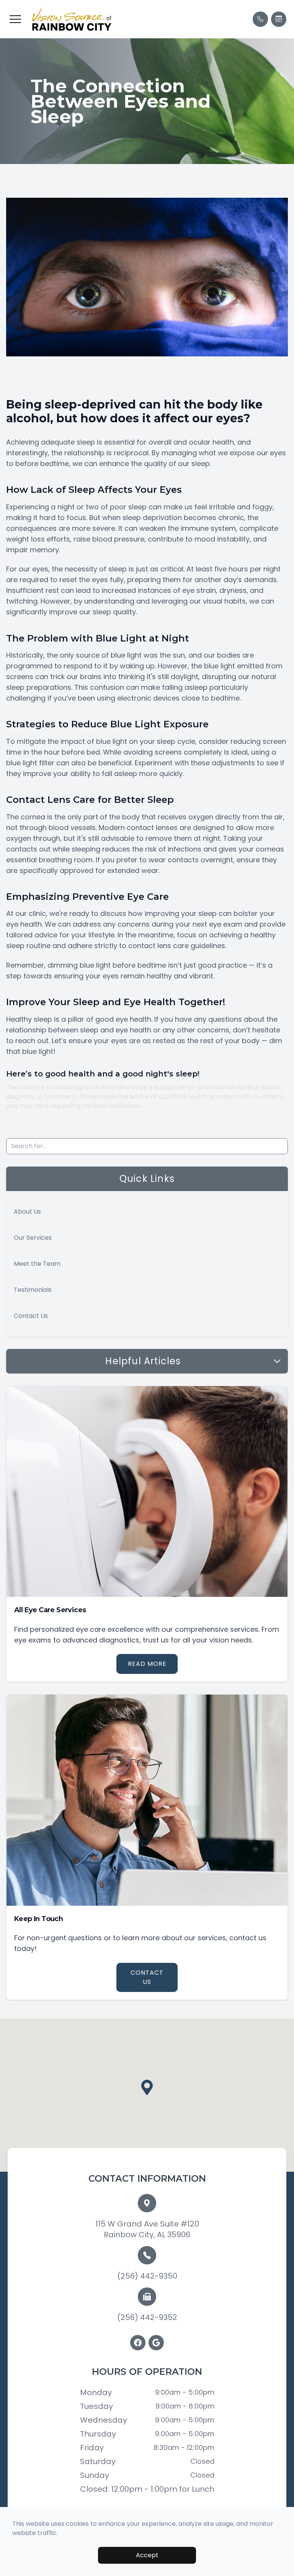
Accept (147, 2555)
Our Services (33, 1238)
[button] (15, 19)
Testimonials (33, 1290)
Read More (147, 1664)
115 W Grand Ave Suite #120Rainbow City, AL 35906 (147, 2229)
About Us (27, 1212)
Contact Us (31, 1316)
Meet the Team (37, 1264)
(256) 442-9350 (147, 2276)
